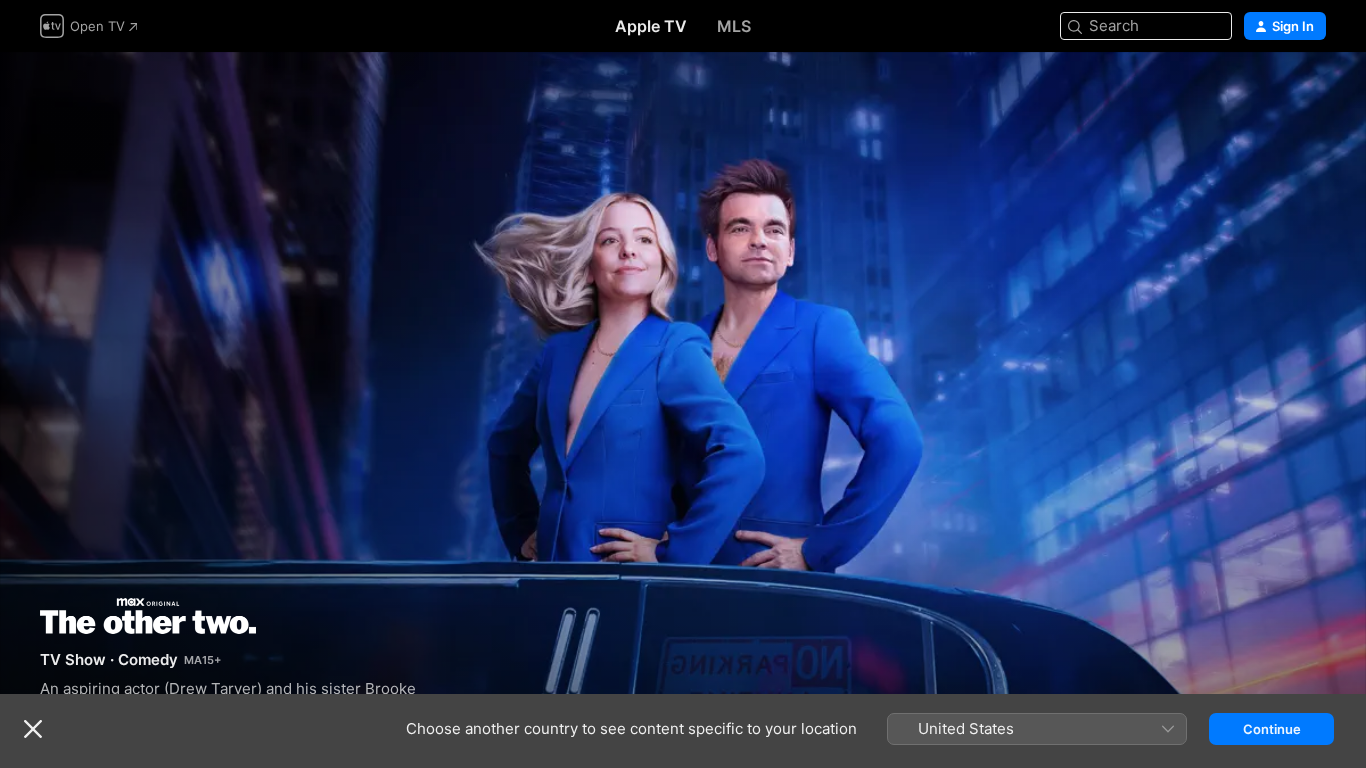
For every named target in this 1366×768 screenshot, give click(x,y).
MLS (734, 26)
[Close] (33, 729)
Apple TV (651, 26)
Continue (1272, 729)
